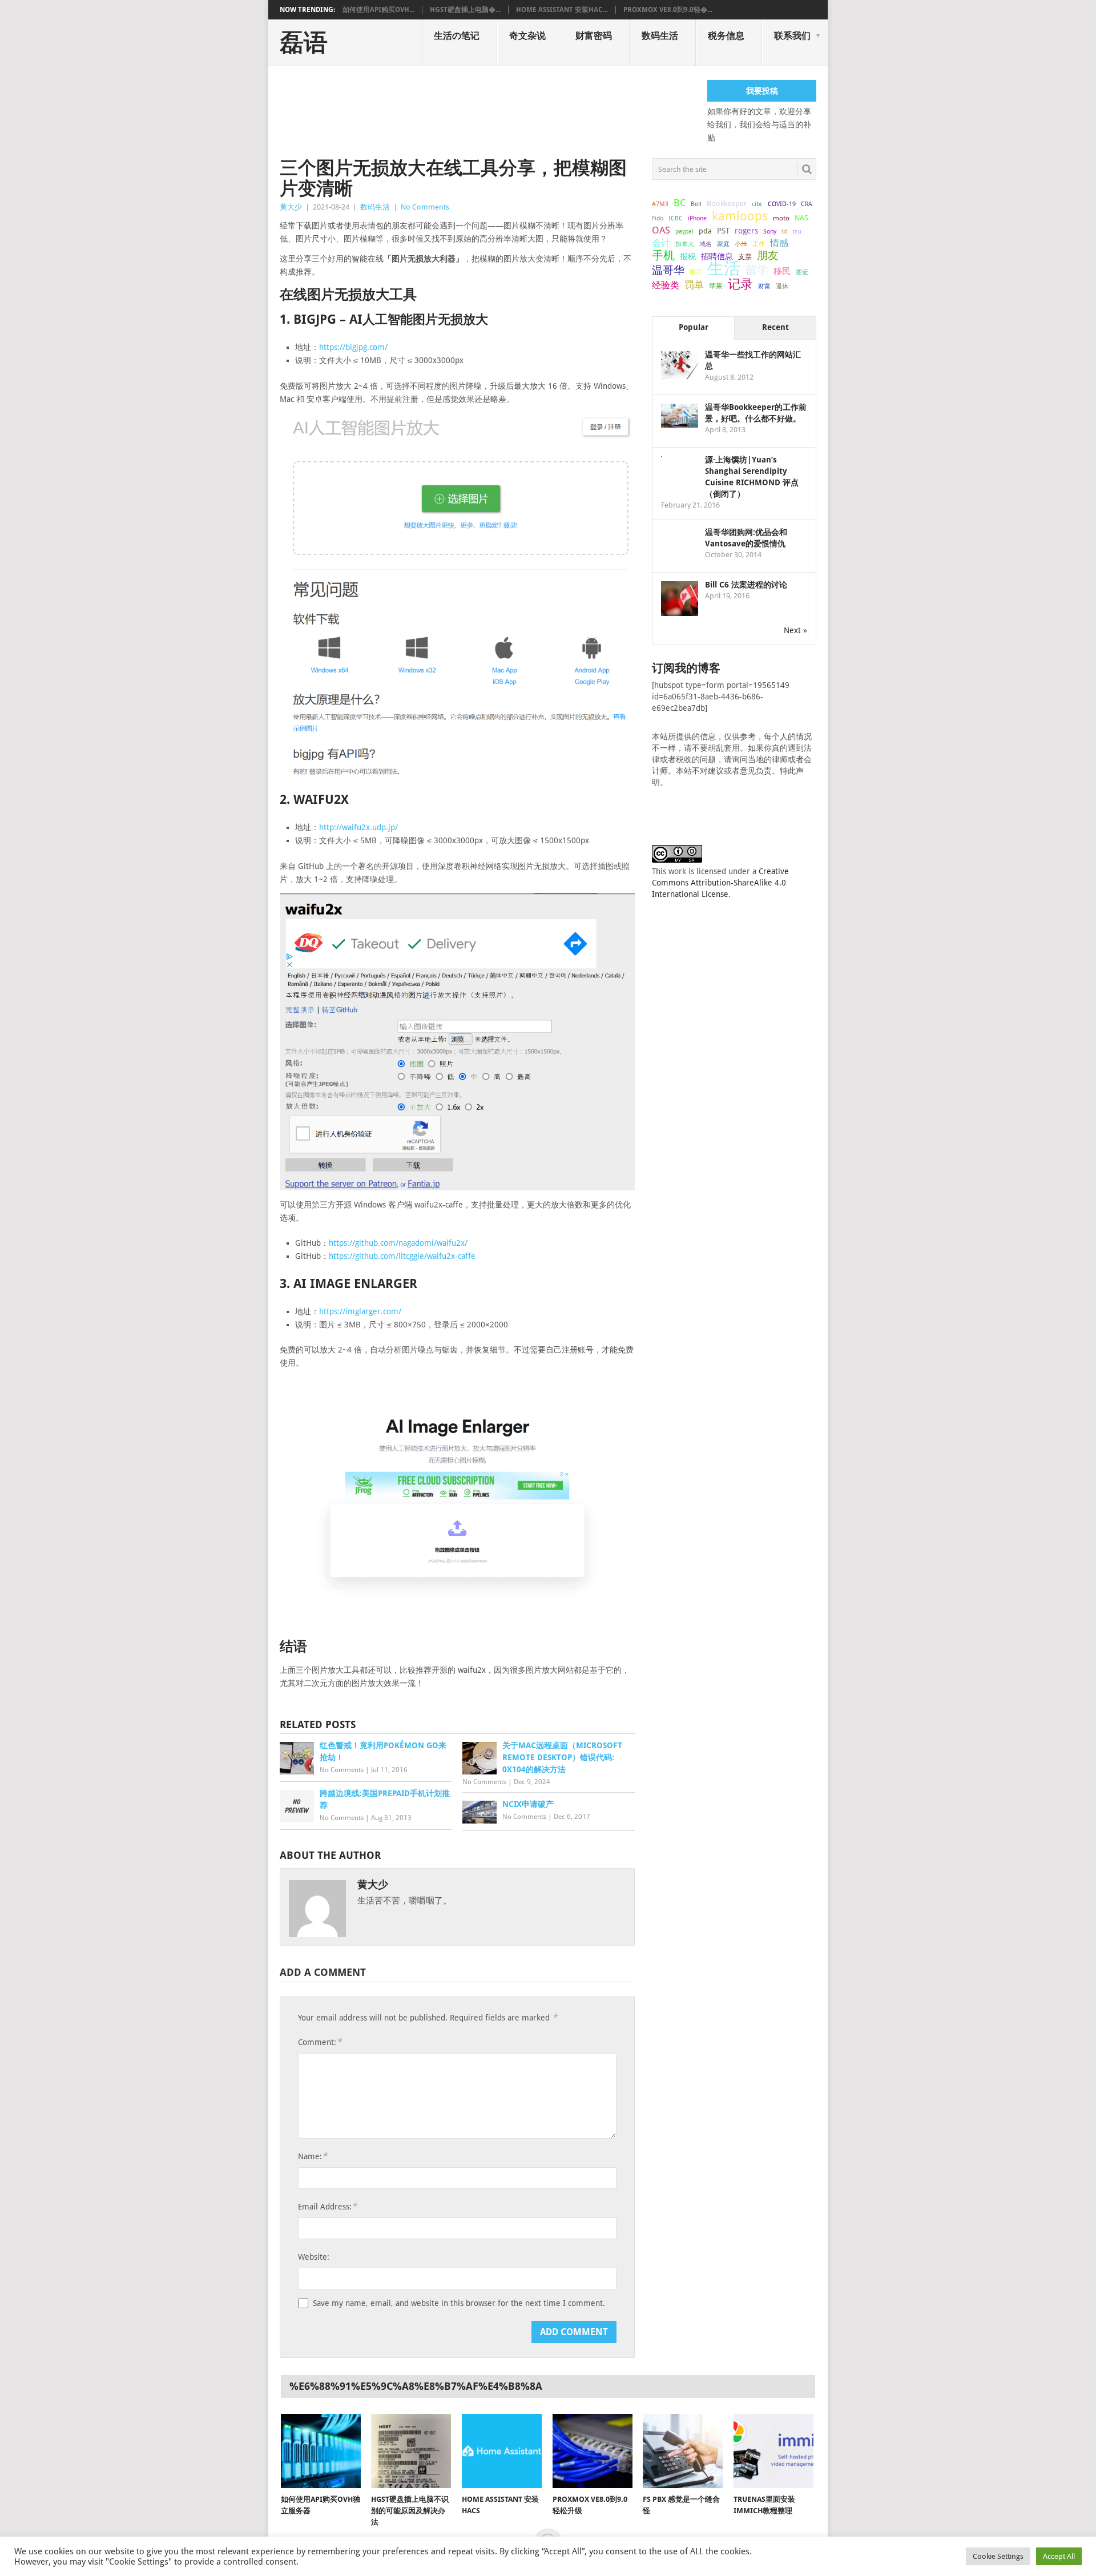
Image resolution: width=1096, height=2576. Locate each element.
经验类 (666, 285)
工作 (759, 244)
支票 (745, 257)
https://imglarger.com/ (360, 1311)
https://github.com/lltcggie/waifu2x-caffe (402, 1256)
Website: (314, 2257)
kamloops (740, 216)
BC (680, 203)
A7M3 (660, 204)
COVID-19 (782, 204)
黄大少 (291, 207)
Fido (658, 218)
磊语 (304, 43)
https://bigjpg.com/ (353, 347)
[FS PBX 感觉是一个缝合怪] (683, 2451)
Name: (313, 2156)
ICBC (676, 218)
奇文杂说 (527, 36)
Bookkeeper (727, 204)
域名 (706, 244)
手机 (663, 256)
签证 (802, 272)
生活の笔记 (457, 36)
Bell (696, 204)
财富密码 (594, 36)
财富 (764, 286)
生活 (724, 268)
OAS (661, 230)
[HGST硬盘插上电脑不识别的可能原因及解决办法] (411, 2451)
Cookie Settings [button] (998, 2556)
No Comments (425, 207)
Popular (694, 327)
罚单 (694, 285)
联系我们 (792, 36)
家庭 (723, 244)
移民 (782, 271)
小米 (741, 244)
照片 (696, 272)
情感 (779, 243)
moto (781, 218)
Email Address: (327, 2206)
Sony (770, 232)
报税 (688, 256)
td (784, 232)
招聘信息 (717, 256)
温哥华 (668, 271)
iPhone (697, 218)
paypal (684, 232)
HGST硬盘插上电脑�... (465, 10)
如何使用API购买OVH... (378, 10)
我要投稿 (762, 91)
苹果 (716, 286)
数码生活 (660, 36)
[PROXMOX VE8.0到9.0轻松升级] (593, 2451)
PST (723, 231)
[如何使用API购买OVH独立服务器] (321, 2451)
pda (705, 231)
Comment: (320, 2042)
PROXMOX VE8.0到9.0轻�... (668, 10)
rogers (746, 231)
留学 (757, 270)
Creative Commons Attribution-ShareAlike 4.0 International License (720, 883)
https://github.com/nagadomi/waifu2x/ (398, 1243)
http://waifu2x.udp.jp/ (358, 827)
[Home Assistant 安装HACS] (502, 2451)
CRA (807, 204)
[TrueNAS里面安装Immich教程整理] (773, 2451)
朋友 (768, 256)
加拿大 (685, 244)
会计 (661, 243)
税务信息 (726, 36)
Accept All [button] (1059, 2556)
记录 (740, 284)
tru (797, 231)
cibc (757, 204)
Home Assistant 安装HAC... (562, 10)
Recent (775, 327)
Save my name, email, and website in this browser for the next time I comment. (459, 2303)
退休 (782, 286)
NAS (801, 218)
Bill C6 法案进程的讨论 (746, 585)
